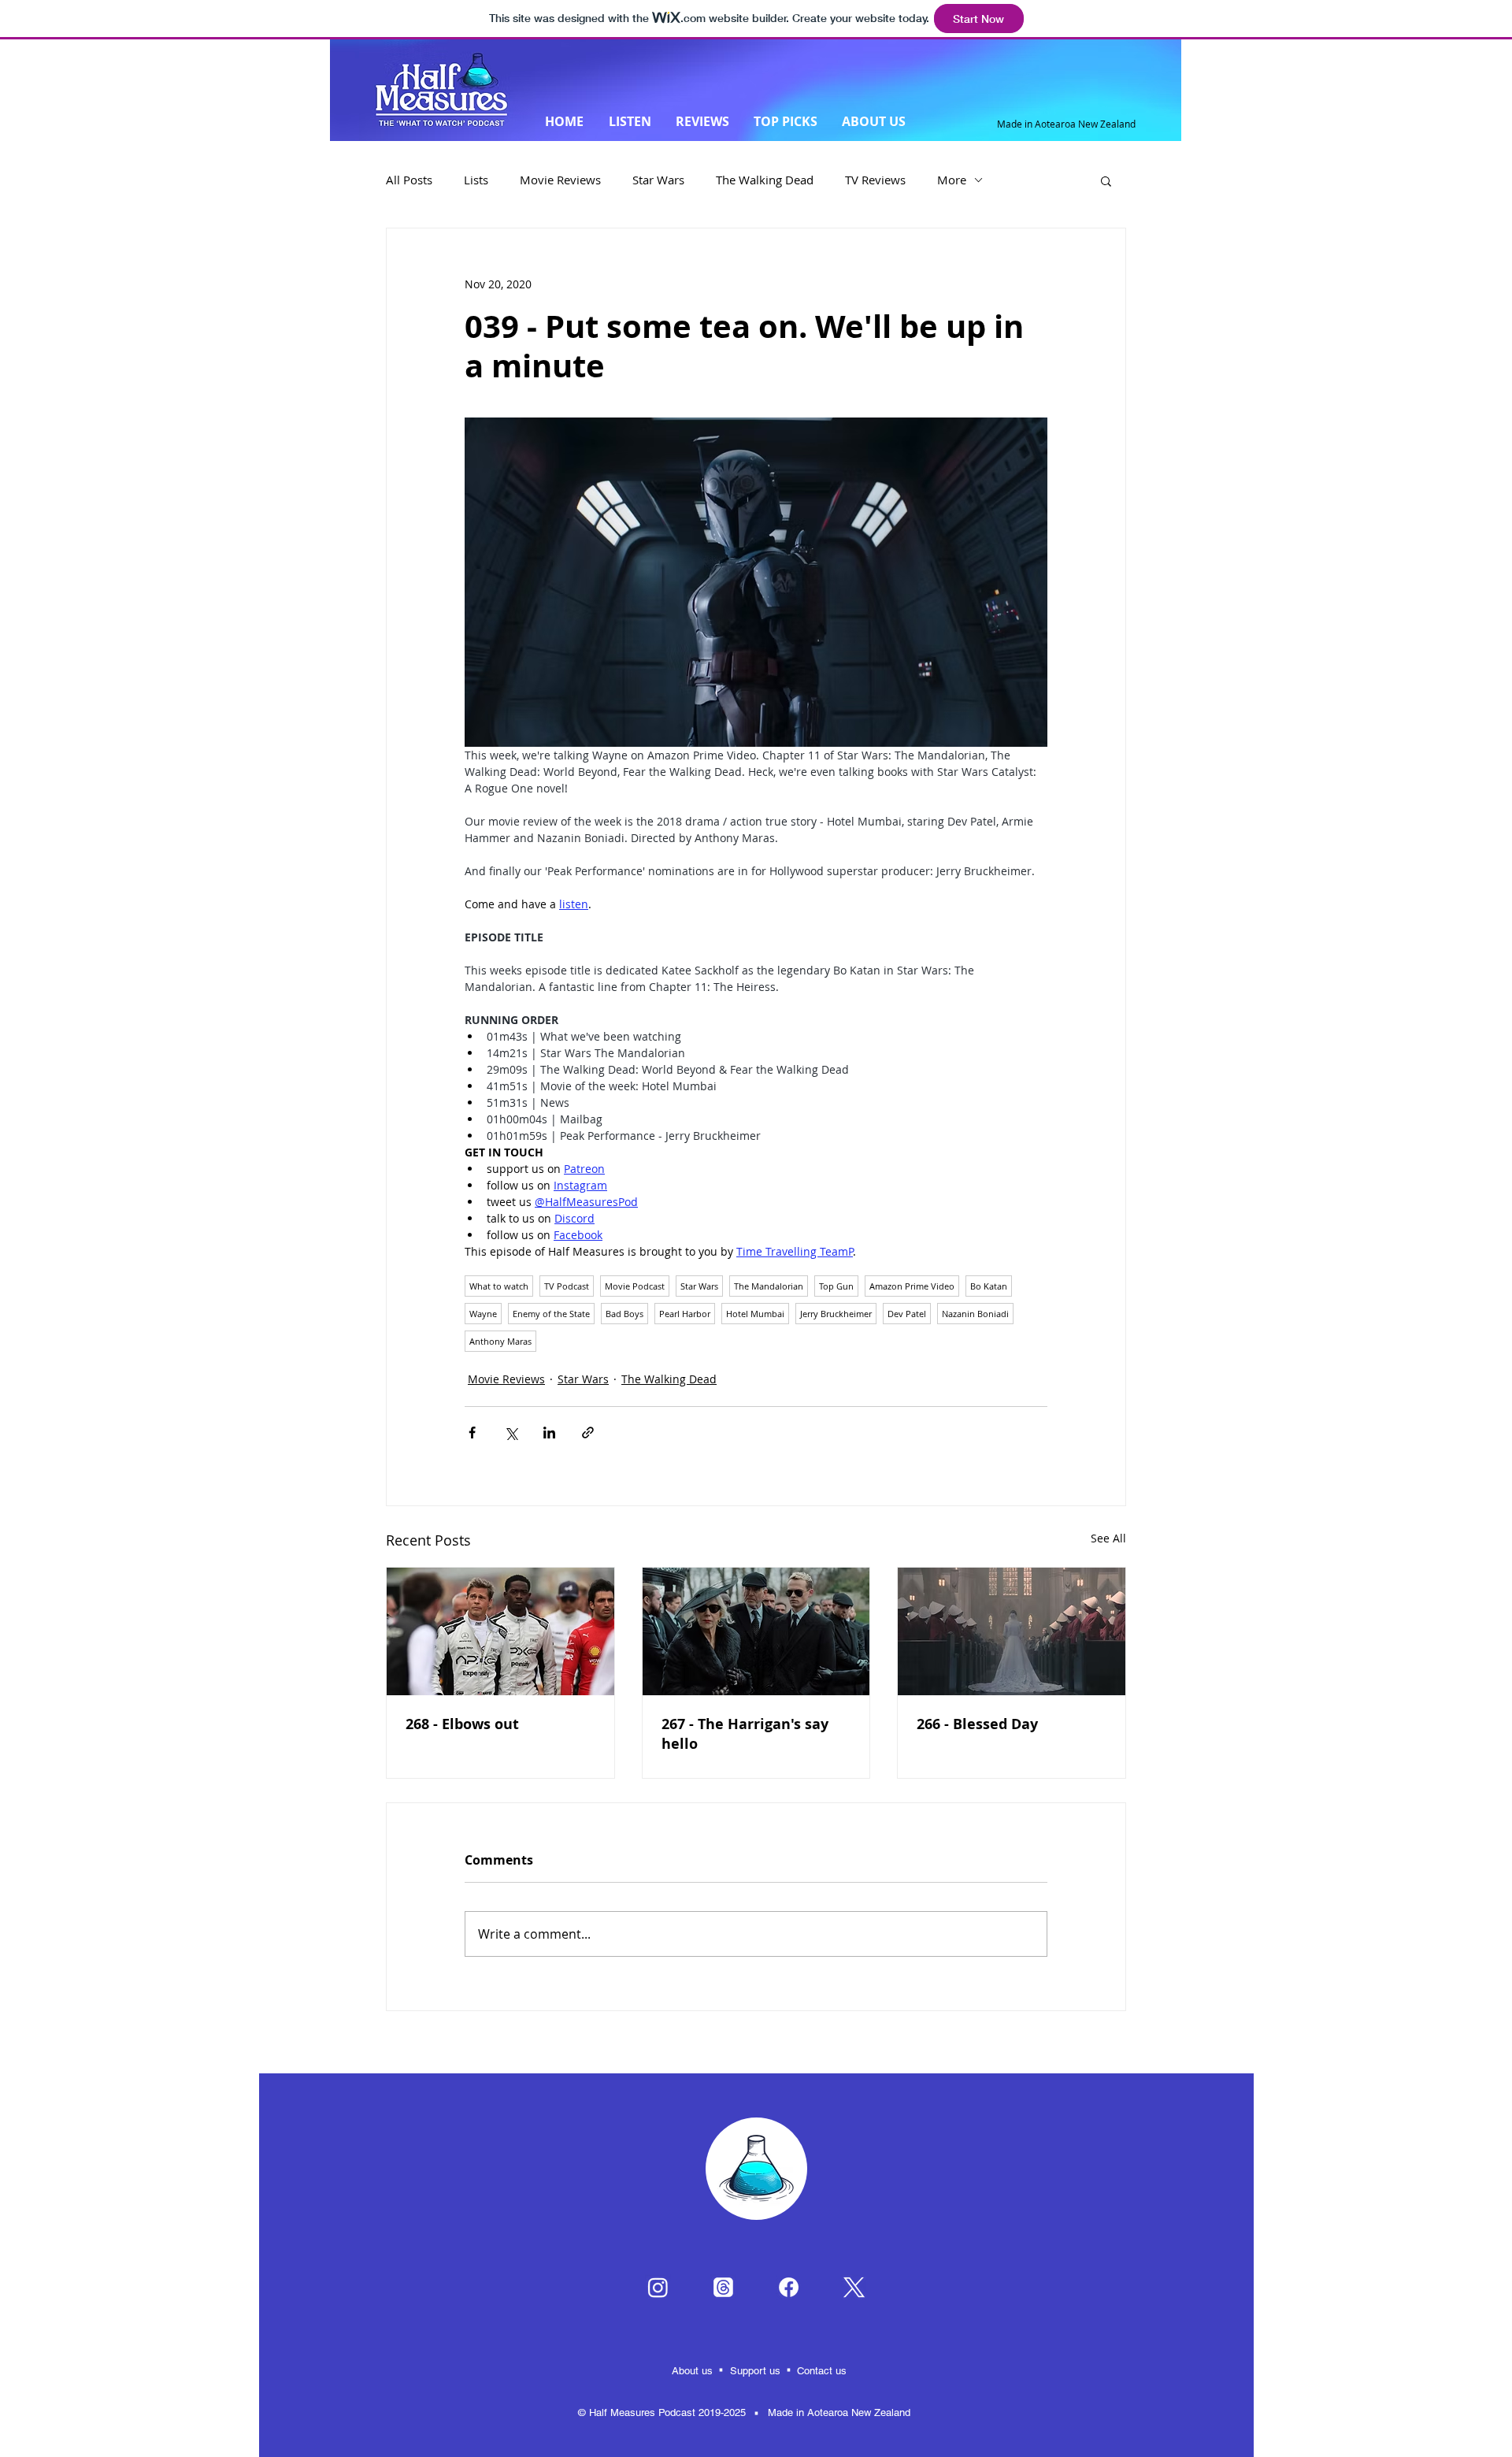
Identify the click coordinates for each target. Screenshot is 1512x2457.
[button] (1106, 180)
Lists (476, 180)
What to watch (499, 1286)
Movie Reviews (560, 180)
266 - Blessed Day (977, 1724)
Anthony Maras (500, 1341)
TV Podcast (567, 1286)
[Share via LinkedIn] (549, 1433)
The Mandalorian (769, 1286)
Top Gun (836, 1286)
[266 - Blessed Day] (1012, 1631)
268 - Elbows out (462, 1724)
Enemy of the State (551, 1314)
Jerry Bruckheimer (836, 1314)
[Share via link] (588, 1433)
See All (1108, 1538)
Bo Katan (989, 1286)
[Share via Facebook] (472, 1433)
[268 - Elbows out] (500, 1631)
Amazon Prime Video (912, 1286)
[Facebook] (789, 2287)
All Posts (409, 180)
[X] (854, 2287)
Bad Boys (624, 1314)
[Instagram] (658, 2287)
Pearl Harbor (685, 1314)
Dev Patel (907, 1314)
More (952, 180)
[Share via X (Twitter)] (511, 1433)
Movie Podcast (635, 1286)
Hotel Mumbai (755, 1314)
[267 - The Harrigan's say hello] (756, 1631)
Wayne (483, 1314)
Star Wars (658, 180)
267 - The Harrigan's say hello (745, 1734)
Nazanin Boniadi (975, 1314)
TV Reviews (875, 180)
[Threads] (723, 2287)
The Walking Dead (765, 180)
